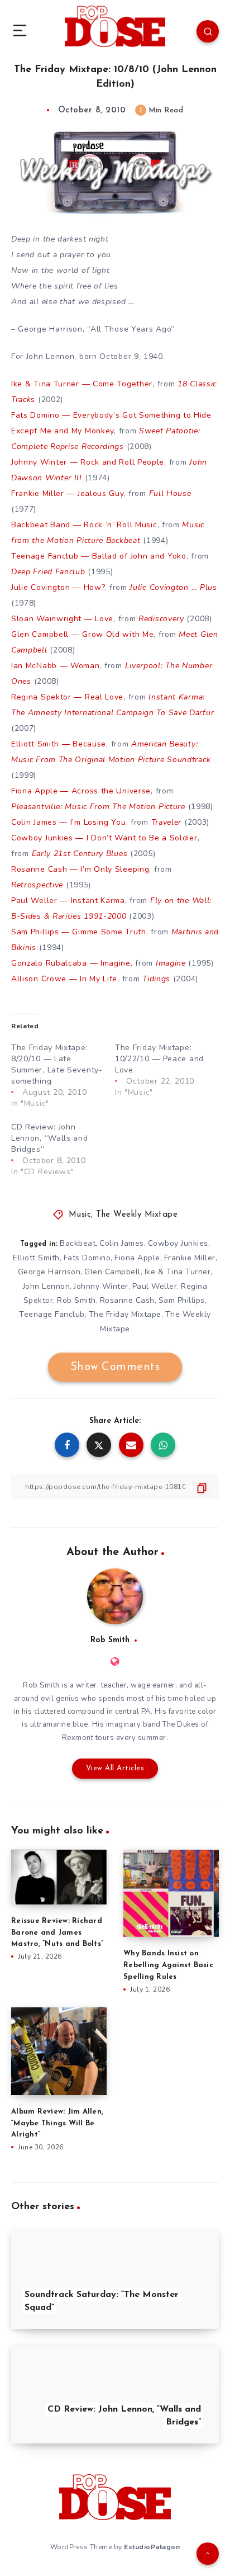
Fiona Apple (137, 1258)
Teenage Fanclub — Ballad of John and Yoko (99, 556)
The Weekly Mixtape (137, 1215)
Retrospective (37, 885)
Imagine (171, 963)
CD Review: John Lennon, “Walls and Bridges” (50, 1138)
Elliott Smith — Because (59, 744)
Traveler (167, 822)
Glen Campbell (112, 1272)
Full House (170, 493)
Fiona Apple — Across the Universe (81, 791)
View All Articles (115, 1768)
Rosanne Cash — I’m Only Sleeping (80, 869)
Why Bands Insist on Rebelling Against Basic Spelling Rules (168, 1965)
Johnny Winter (101, 1286)
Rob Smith (76, 1300)
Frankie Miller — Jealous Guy (68, 493)
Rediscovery (161, 619)
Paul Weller (155, 1286)
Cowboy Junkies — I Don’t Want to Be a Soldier (104, 838)
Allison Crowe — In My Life (64, 979)
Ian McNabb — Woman (56, 666)
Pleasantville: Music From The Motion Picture (98, 807)
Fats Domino (87, 1258)
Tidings (156, 979)
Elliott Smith (36, 1258)
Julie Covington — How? (58, 587)
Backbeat (78, 1243)
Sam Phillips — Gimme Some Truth (79, 932)
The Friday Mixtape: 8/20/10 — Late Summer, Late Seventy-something (57, 1064)
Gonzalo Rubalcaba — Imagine (71, 963)
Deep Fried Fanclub (48, 572)
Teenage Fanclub (52, 1314)
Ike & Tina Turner (178, 1272)
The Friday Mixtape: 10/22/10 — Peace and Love (159, 1059)
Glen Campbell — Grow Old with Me (82, 634)
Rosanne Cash (127, 1300)
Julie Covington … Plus (173, 587)
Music (80, 1215)
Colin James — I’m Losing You (69, 822)
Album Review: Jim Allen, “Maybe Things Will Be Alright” (57, 2123)
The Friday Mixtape (125, 1314)
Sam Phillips (182, 1300)
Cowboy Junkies (178, 1243)
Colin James (122, 1243)
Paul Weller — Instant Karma (68, 901)
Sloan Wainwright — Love (62, 619)
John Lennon (47, 1286)
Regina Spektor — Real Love (67, 697)
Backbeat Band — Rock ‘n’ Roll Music (84, 525)
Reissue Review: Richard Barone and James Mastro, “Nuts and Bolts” (57, 1933)
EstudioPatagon (152, 2547)
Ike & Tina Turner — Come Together (82, 384)
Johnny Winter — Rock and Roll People (88, 462)
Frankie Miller (190, 1258)
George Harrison (49, 1272)
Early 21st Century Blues (80, 854)
